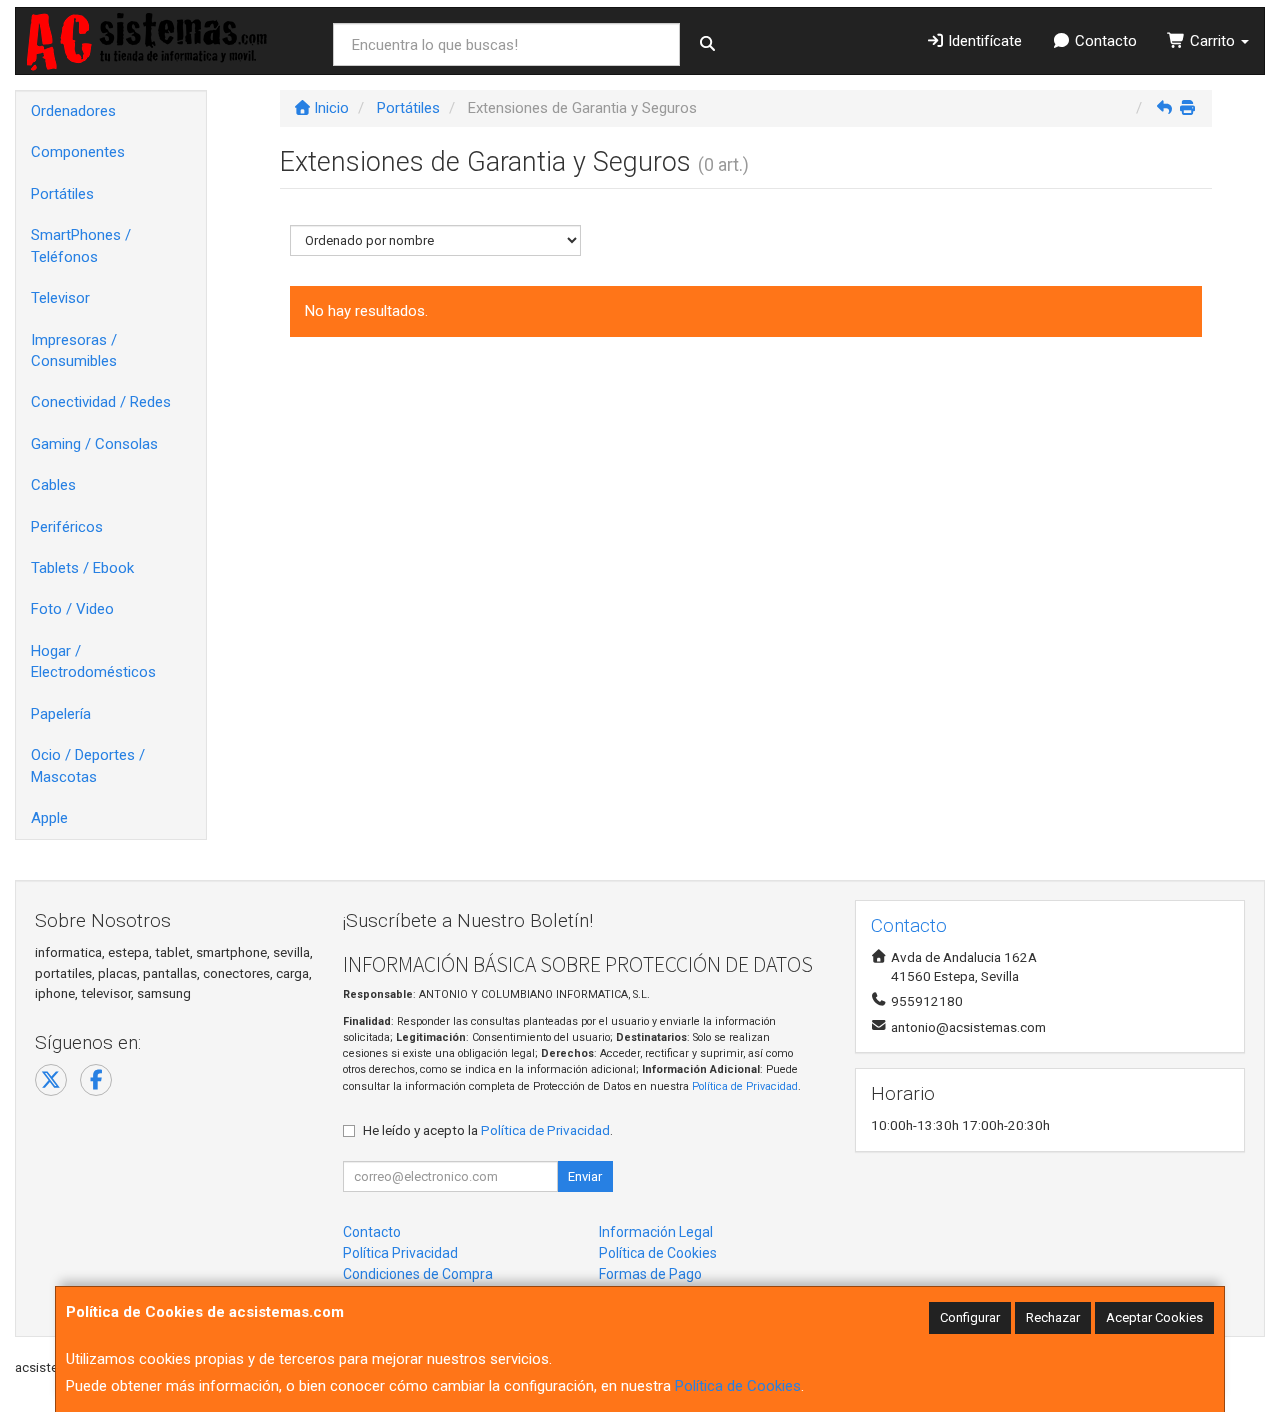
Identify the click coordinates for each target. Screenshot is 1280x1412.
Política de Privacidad (745, 1086)
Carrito (1212, 41)
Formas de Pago (650, 1274)
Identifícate (983, 41)
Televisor (60, 298)
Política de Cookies (738, 1386)
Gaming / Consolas (94, 444)
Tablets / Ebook (82, 568)
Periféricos (67, 527)
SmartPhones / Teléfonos (81, 245)
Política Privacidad (400, 1253)
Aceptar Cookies (1154, 1317)
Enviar (585, 1176)
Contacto (1104, 41)
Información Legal (656, 1232)
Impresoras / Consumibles (74, 350)
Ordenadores (73, 111)
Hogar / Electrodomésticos (93, 661)
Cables (53, 485)
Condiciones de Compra (418, 1274)
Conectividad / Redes (101, 402)
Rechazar (1053, 1317)
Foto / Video (72, 609)
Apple (49, 818)
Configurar (970, 1317)
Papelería (61, 714)
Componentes (78, 152)
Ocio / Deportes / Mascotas (88, 765)
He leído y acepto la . (488, 1130)
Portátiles (62, 194)
